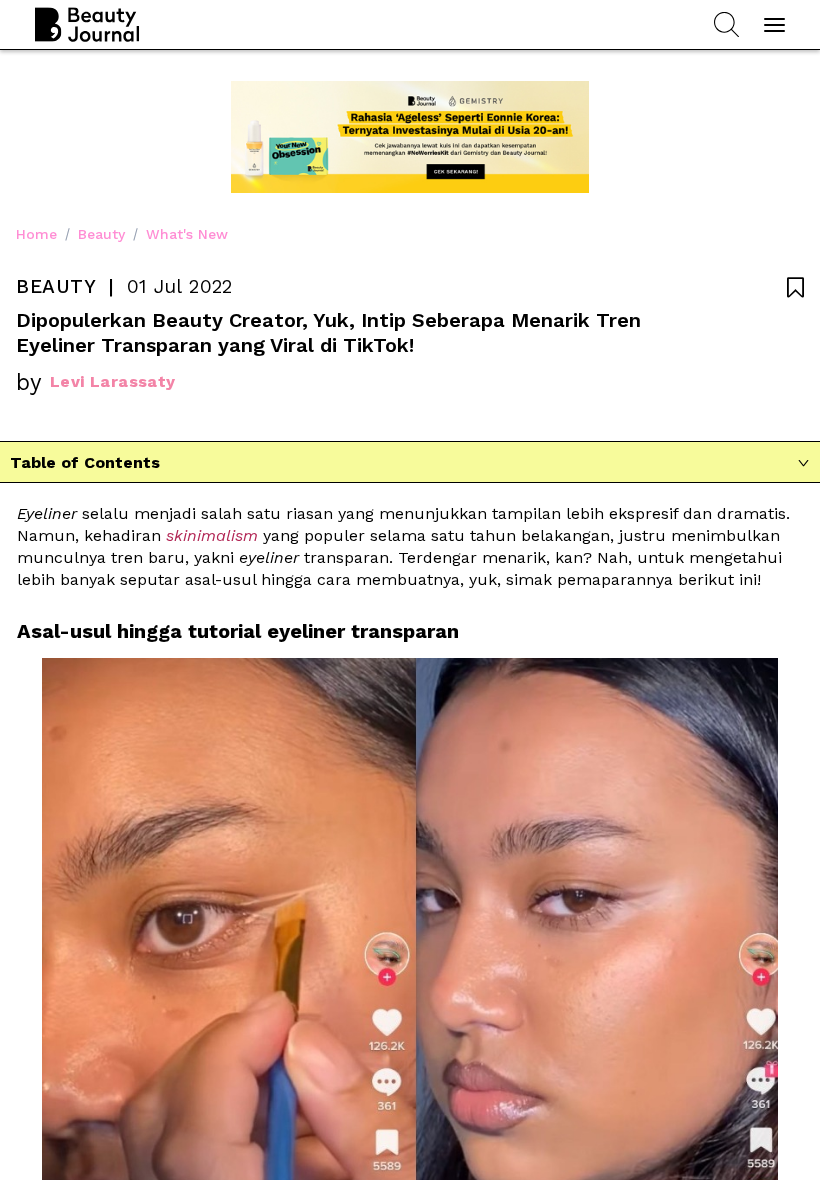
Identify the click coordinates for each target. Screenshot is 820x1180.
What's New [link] (187, 234)
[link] (212, 535)
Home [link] (36, 234)
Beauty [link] (101, 234)
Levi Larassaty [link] (113, 381)
